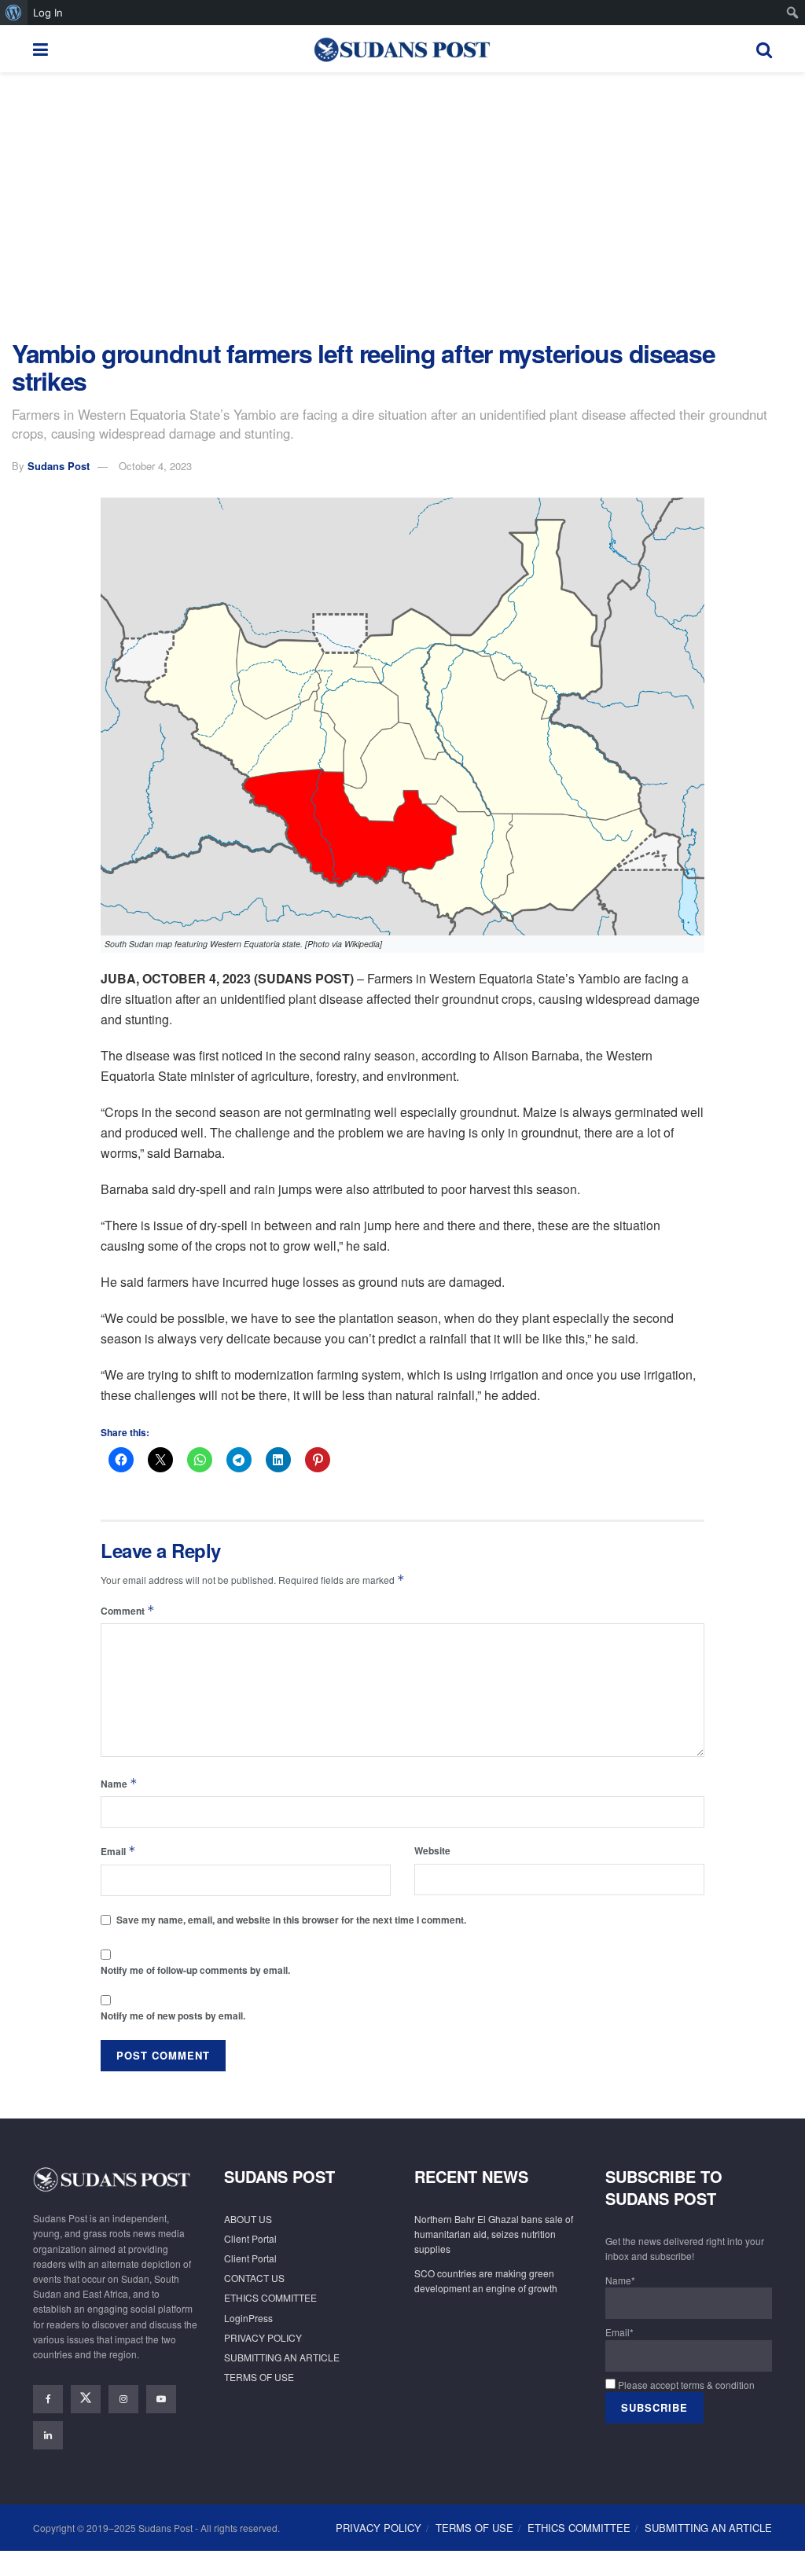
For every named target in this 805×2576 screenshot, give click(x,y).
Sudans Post (59, 466)
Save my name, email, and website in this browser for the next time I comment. (291, 1920)
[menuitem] (14, 13)
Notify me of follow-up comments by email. (195, 1970)
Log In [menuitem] (48, 13)
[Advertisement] (402, 206)
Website (432, 1850)
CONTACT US (254, 2278)
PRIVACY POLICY (263, 2337)
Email (118, 1851)
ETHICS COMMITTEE (270, 2297)
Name (119, 1783)
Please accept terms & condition (685, 2385)
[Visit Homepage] (402, 49)
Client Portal (250, 2238)
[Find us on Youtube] (161, 2399)
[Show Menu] (40, 49)
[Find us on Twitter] (86, 2399)
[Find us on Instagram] (123, 2399)
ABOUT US (248, 2219)
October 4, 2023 (155, 466)
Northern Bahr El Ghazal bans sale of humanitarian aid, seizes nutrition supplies (494, 2234)
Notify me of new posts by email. (173, 2016)
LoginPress (248, 2318)
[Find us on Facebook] (48, 2399)
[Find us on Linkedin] (48, 2435)
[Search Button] (764, 49)
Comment (128, 1610)
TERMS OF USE (259, 2377)
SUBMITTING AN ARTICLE (282, 2357)
